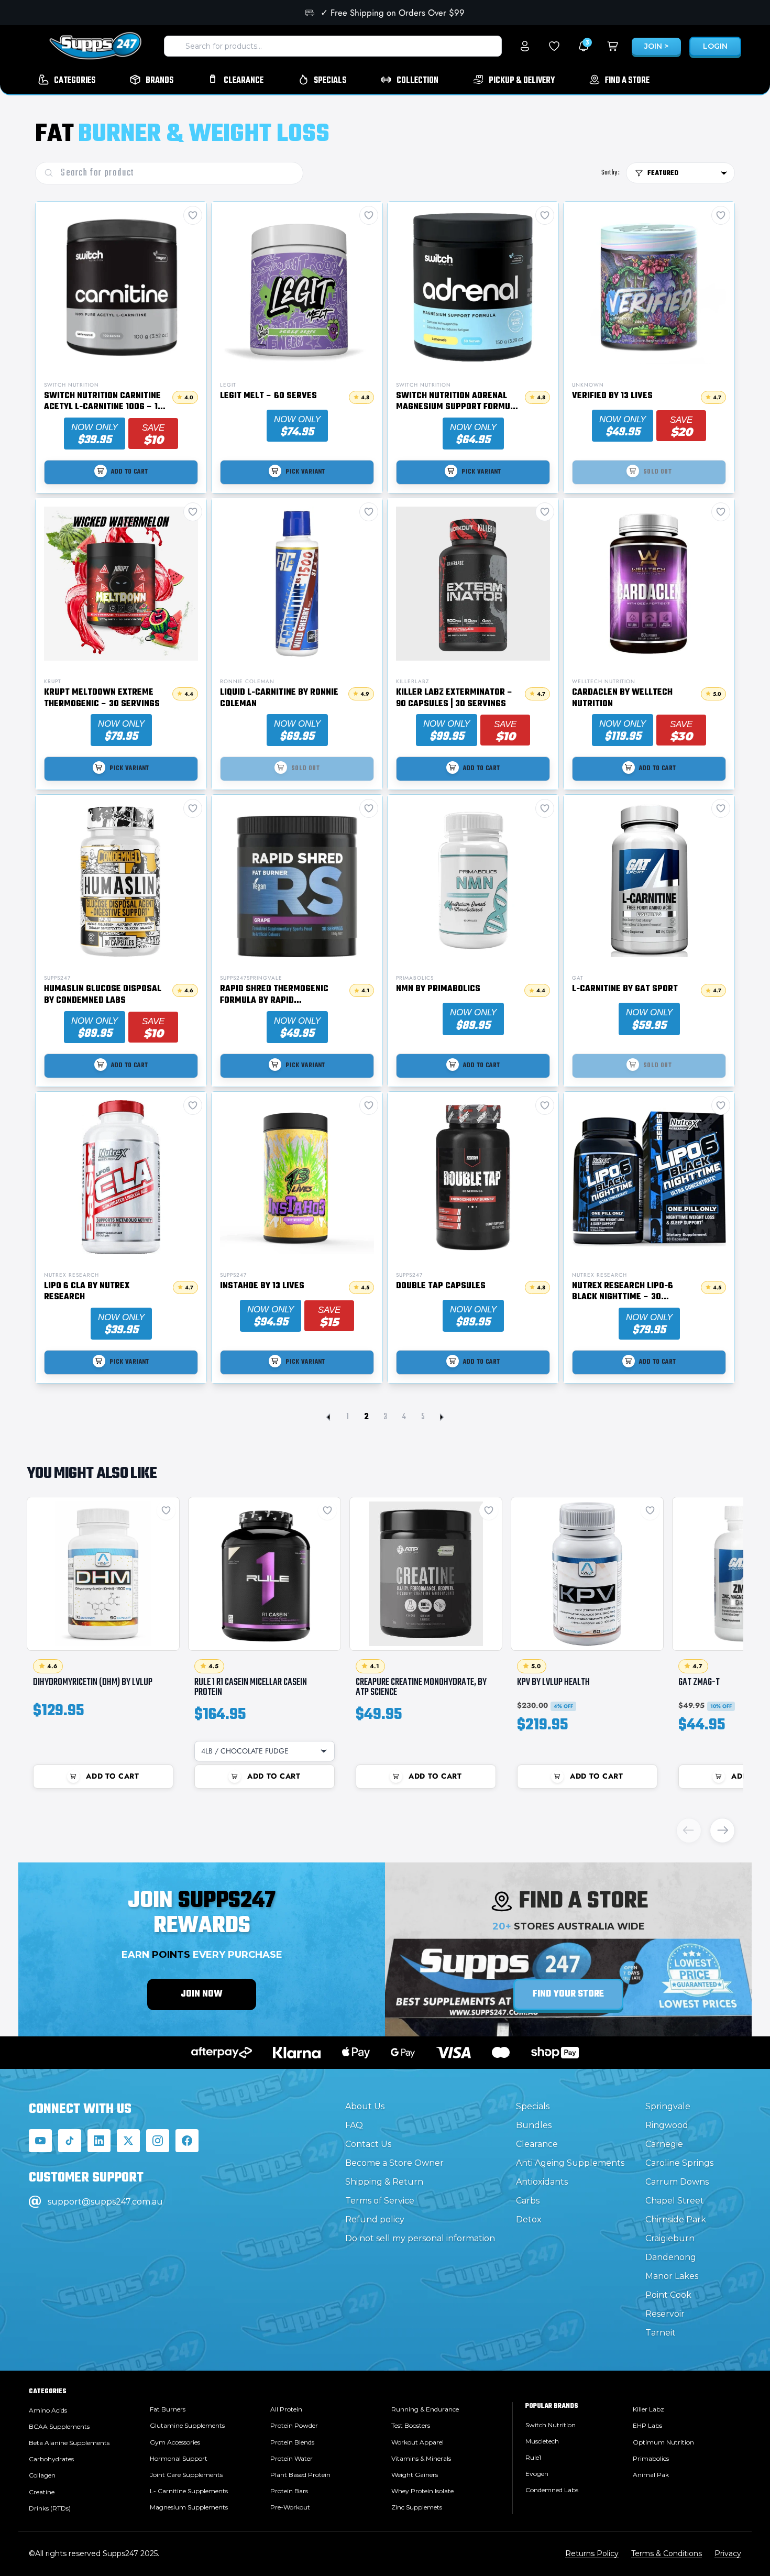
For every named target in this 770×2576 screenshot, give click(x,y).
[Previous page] (328, 1417)
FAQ (354, 2125)
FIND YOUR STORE (568, 1994)
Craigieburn (670, 2238)
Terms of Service (380, 2201)
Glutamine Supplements (187, 2425)
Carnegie (664, 2144)
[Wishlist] (554, 46)
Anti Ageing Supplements (570, 2163)
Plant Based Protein (300, 2475)
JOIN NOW (202, 1994)
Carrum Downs (677, 2182)
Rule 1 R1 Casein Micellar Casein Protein (251, 1687)
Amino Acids (48, 2410)
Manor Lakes (672, 2276)
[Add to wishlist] (166, 1510)
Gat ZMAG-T (699, 1682)
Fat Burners (168, 2409)
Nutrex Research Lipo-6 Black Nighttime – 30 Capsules (623, 1292)
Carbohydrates (51, 2459)
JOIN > (656, 46)
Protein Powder (294, 2425)
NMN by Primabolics (438, 990)
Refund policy (375, 2219)
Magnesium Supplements (189, 2507)
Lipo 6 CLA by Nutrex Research (87, 1292)
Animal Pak (651, 2475)
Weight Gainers (415, 2475)
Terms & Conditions (667, 2553)
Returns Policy (592, 2553)
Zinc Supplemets (417, 2507)
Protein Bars (289, 2491)
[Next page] (442, 1417)
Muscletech (542, 2441)
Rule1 (533, 2457)
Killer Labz (648, 2409)
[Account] (525, 46)
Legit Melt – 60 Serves (268, 397)
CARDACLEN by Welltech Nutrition (622, 699)
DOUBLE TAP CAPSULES (441, 1287)
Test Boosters (411, 2425)
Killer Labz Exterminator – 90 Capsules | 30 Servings (454, 699)
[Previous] (689, 1830)
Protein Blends (292, 2442)
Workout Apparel (417, 2442)
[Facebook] (187, 2141)
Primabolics (651, 2458)
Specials (533, 2106)
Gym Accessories (175, 2442)
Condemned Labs (552, 2490)
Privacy (728, 2553)
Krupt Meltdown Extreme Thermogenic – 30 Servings (102, 699)
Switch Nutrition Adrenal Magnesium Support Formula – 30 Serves (458, 402)
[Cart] (613, 46)
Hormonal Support (179, 2458)
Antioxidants (542, 2182)
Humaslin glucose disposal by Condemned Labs (103, 995)
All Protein (286, 2409)
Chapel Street (675, 2201)
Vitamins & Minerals (421, 2458)
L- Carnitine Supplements (189, 2491)
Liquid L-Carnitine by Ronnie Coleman (279, 699)
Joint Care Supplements (186, 2475)
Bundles (534, 2125)
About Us (365, 2106)
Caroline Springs (679, 2163)
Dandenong (671, 2257)
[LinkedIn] (99, 2141)
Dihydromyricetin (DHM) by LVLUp (93, 1682)
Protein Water (291, 2458)
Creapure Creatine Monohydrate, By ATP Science (421, 1687)
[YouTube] (40, 2141)
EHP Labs (647, 2425)
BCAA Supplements (59, 2426)
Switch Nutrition (551, 2425)
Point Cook (668, 2295)
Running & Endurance (425, 2409)
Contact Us (368, 2144)
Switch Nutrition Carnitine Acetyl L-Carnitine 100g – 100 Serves (106, 402)
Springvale (668, 2106)
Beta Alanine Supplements (69, 2443)
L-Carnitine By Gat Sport (625, 990)
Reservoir (665, 2314)
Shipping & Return (384, 2182)
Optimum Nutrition (663, 2442)
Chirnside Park (676, 2219)
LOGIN (715, 46)
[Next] (722, 1830)
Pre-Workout (290, 2507)
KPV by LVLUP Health (553, 1682)
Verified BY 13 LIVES (612, 397)
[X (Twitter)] (128, 2141)
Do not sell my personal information (420, 2238)
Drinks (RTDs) (50, 2508)
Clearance (537, 2144)
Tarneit (661, 2333)
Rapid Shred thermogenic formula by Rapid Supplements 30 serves (274, 995)
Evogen (537, 2474)
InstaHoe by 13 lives (262, 1287)
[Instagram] (158, 2141)
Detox (529, 2219)
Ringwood (667, 2125)
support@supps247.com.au (105, 2202)
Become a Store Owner (394, 2163)
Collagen (42, 2475)
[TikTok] (70, 2141)
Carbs (528, 2201)
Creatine (42, 2492)
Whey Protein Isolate (422, 2491)
